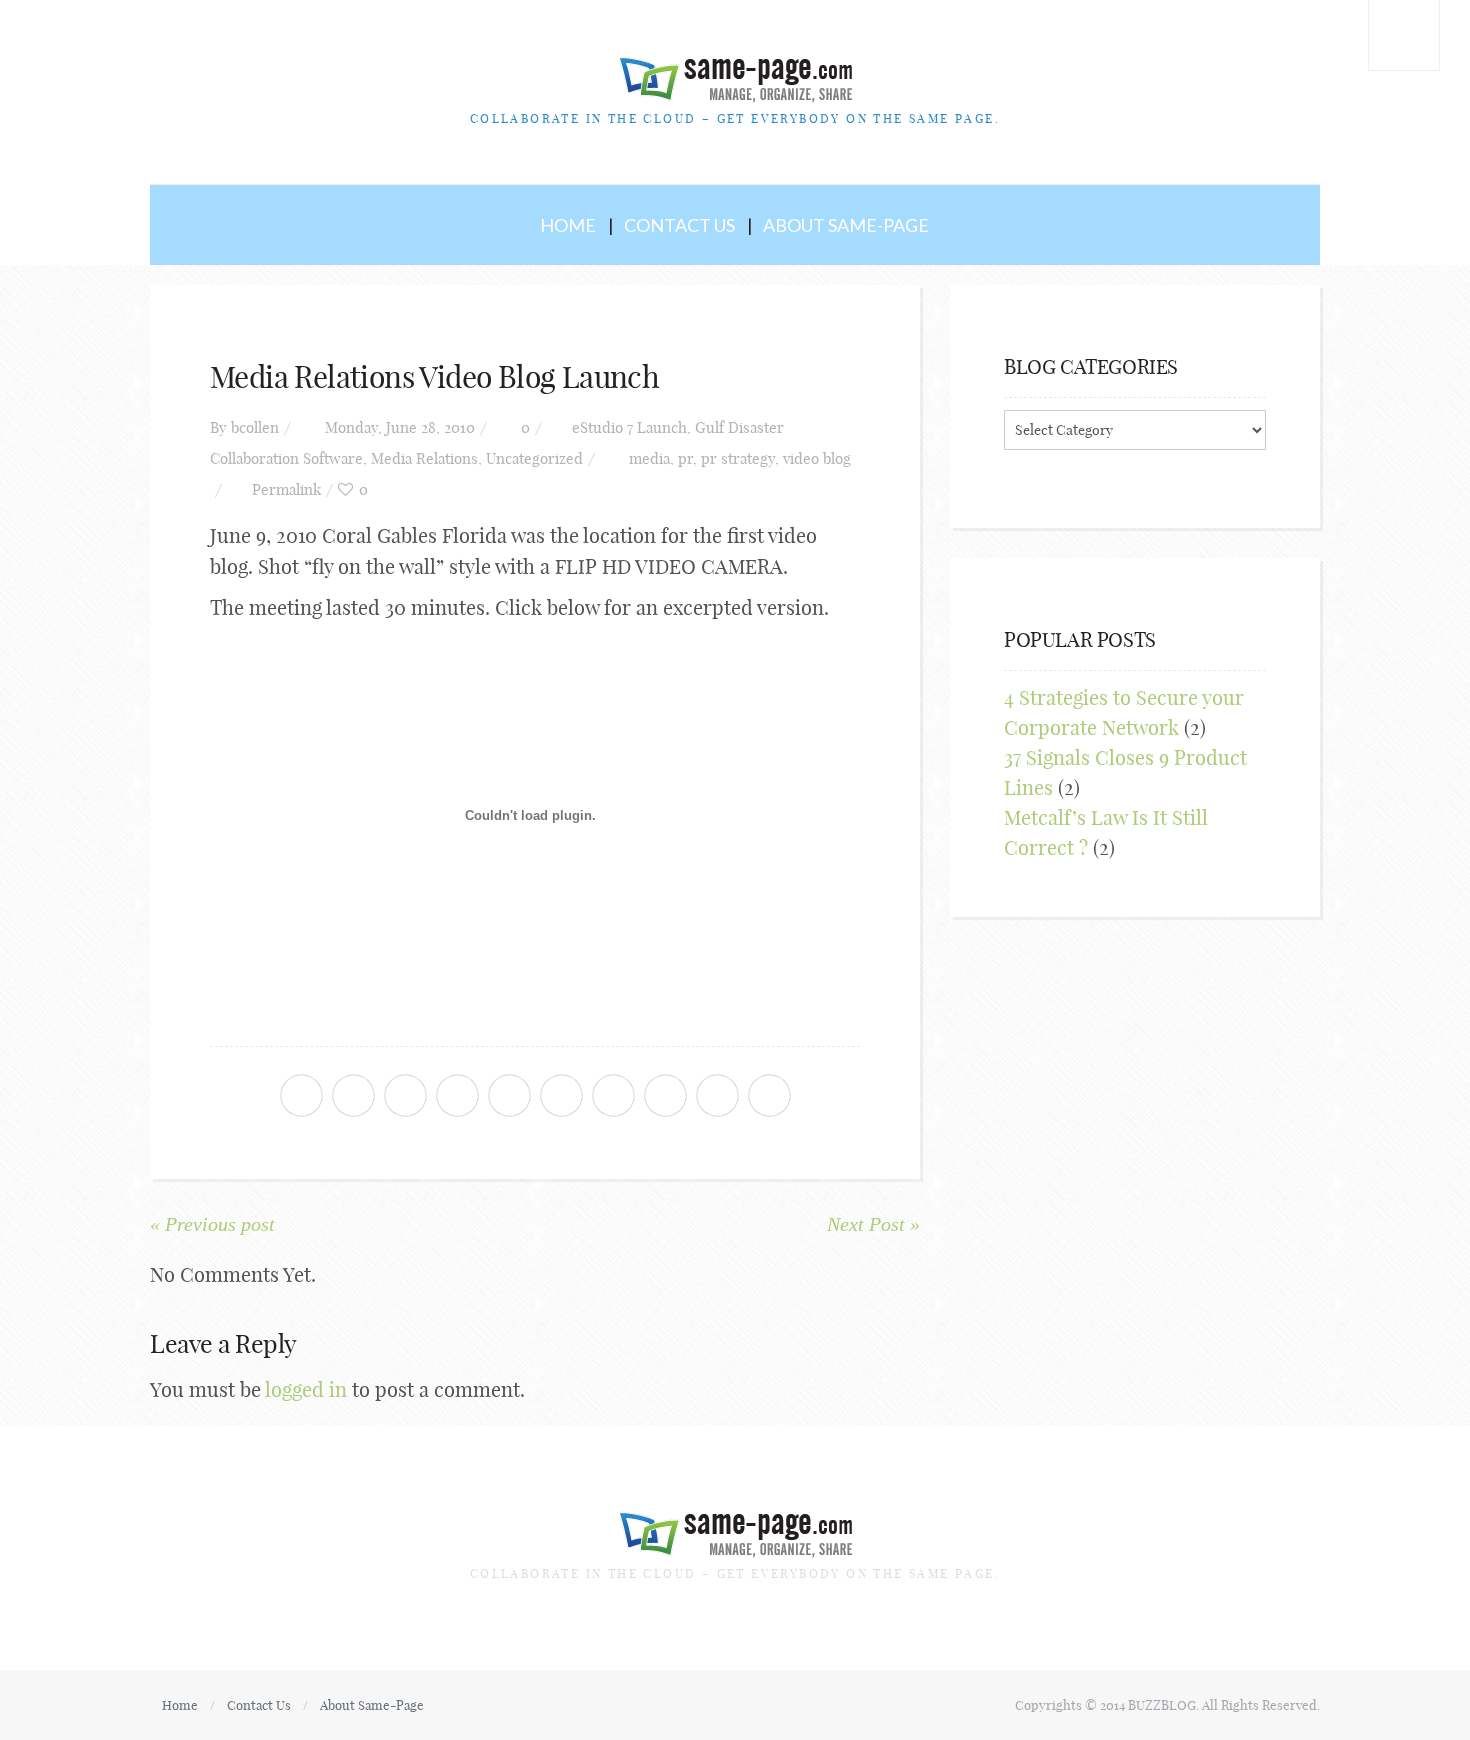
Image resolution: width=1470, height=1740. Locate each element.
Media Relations (424, 458)
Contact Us (679, 225)
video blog (817, 458)
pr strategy (738, 458)
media (649, 458)
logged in (306, 1389)
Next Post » (873, 1224)
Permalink (286, 489)
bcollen (255, 427)
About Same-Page (846, 225)
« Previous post (212, 1224)
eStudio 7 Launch (629, 427)
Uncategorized (534, 458)
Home (568, 225)
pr (685, 458)
